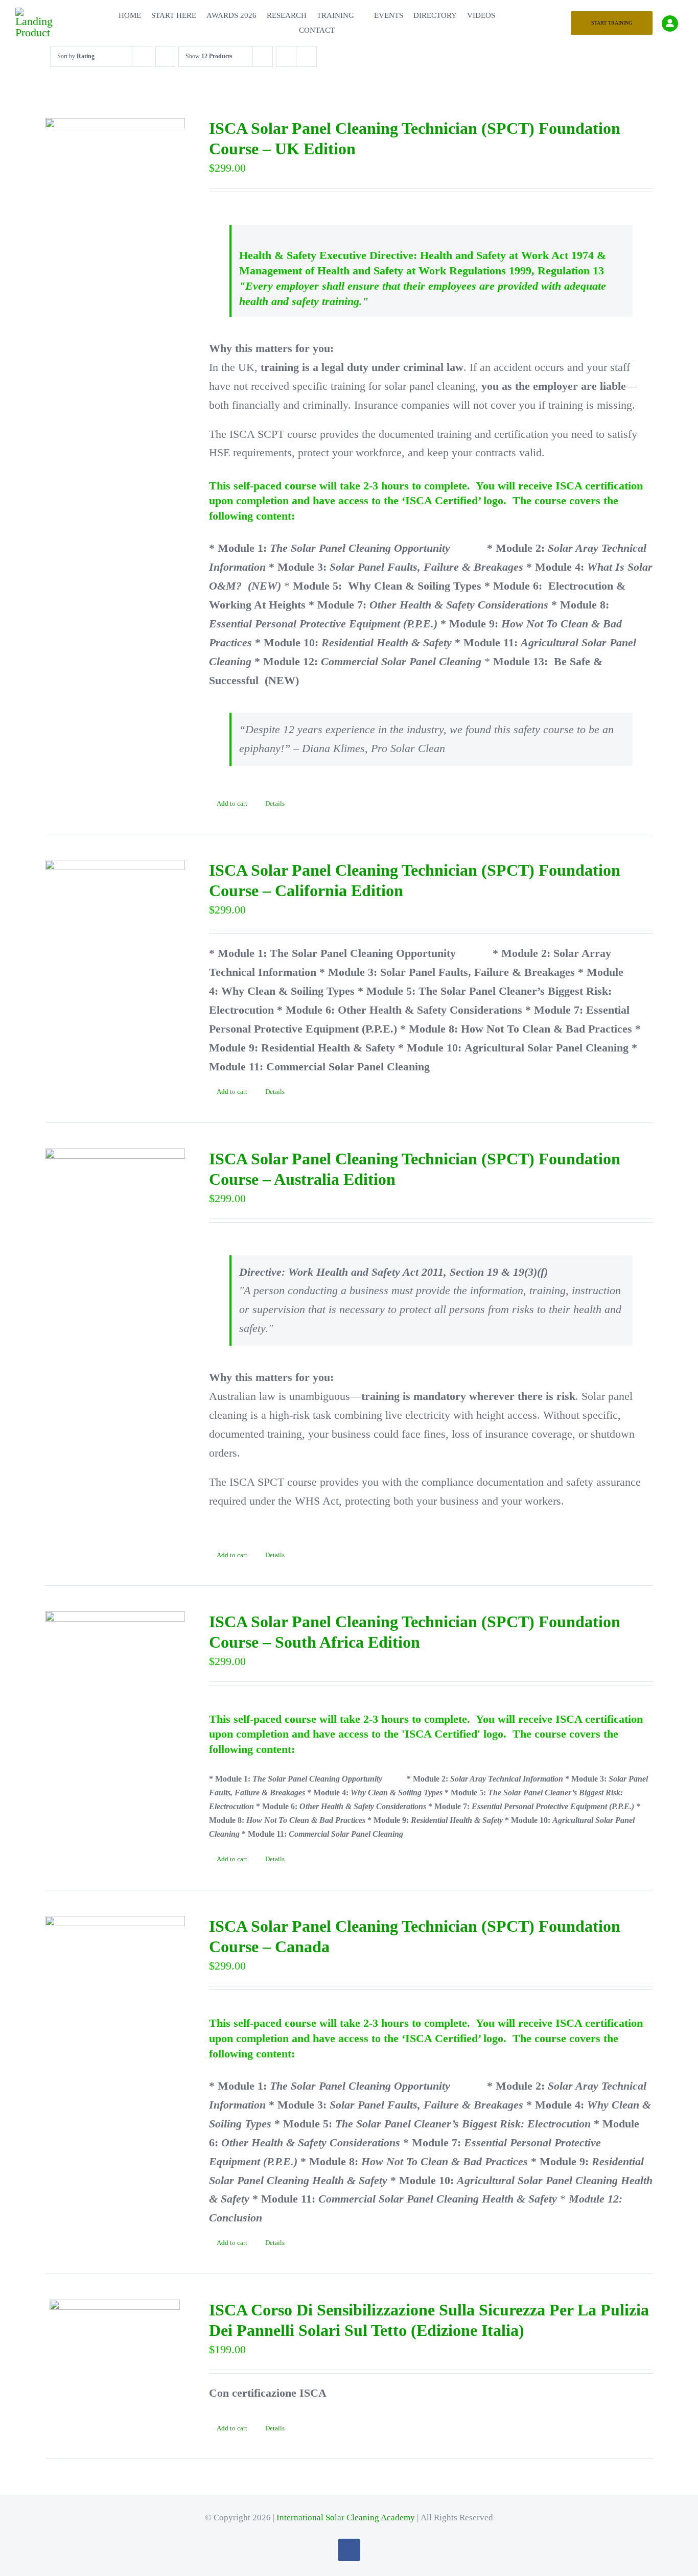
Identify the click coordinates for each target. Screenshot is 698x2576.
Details (275, 803)
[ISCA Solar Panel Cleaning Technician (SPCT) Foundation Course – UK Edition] (115, 157)
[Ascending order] (165, 56)
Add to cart (232, 803)
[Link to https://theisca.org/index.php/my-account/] (670, 24)
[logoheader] (36, 13)
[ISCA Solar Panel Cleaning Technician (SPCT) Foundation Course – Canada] (115, 1954)
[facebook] (349, 2550)
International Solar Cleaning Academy (346, 2518)
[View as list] (306, 56)
